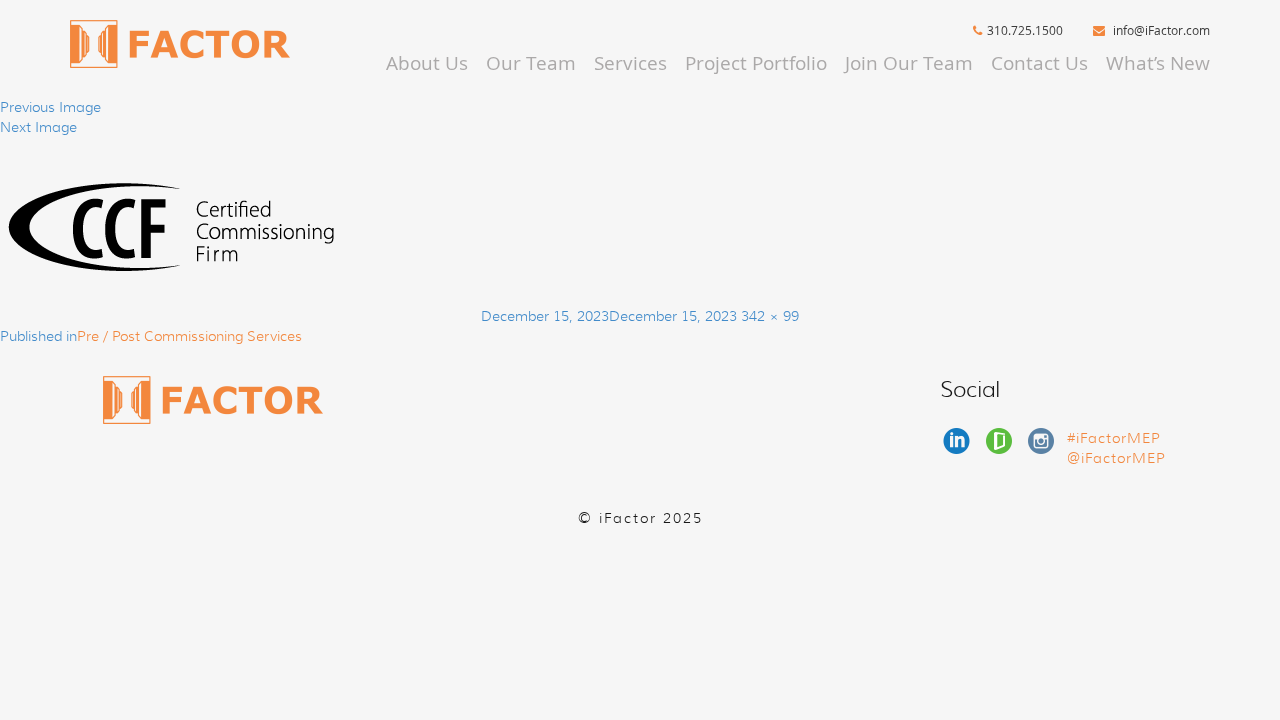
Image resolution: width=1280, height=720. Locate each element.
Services (630, 63)
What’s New (1158, 63)
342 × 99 (770, 316)
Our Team (531, 63)
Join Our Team (909, 63)
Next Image (38, 127)
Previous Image (50, 107)
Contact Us (1039, 63)
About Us (427, 63)
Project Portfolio (756, 63)
